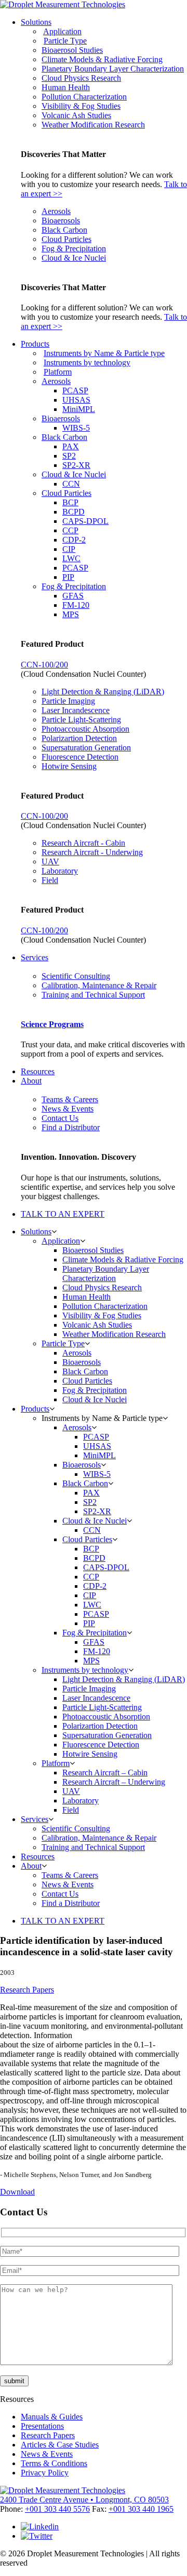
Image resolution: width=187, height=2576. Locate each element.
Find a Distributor (71, 1127)
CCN (71, 484)
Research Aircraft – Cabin (105, 1773)
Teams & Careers (70, 1099)
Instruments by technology (87, 362)
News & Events (68, 1109)
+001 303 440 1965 (141, 2509)
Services (35, 957)
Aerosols (56, 211)
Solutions (36, 22)
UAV (50, 862)
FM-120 (76, 605)
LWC (71, 558)
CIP (69, 549)
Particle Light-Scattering (81, 720)
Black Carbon (64, 230)
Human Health (66, 87)
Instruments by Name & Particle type (104, 353)
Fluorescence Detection (80, 757)
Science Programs (52, 1024)
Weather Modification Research (93, 125)
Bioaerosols (61, 220)
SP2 (69, 456)
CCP (70, 530)
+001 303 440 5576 (57, 2509)
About (31, 1081)
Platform (58, 372)
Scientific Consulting (76, 976)
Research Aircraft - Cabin (83, 843)
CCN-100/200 (44, 665)
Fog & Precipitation (74, 248)
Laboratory (60, 871)
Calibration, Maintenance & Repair (99, 985)
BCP (70, 502)
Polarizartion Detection (79, 738)
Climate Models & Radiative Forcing (102, 59)
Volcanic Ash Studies (76, 115)
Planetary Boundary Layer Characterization (113, 69)
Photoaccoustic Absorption (85, 729)
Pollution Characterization (84, 97)
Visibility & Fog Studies (81, 106)
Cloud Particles (66, 239)
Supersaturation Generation (86, 748)
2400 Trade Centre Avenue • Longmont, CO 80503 (84, 2500)
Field (50, 880)
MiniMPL (79, 409)
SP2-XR (76, 465)
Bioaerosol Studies (72, 50)
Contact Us (60, 1118)
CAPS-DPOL (85, 521)
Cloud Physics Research (81, 78)
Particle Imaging (68, 701)
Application (62, 31)
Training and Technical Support (93, 995)
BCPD (74, 512)
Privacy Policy (45, 2473)
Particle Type (65, 41)
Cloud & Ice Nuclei (74, 258)
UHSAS (76, 400)
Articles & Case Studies (60, 2445)
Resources (38, 1071)
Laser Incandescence (76, 710)
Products (35, 344)
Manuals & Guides (52, 2417)
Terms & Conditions (54, 2463)
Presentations (42, 2426)
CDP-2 (74, 540)
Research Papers (27, 1990)
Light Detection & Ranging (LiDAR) (103, 692)
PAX (71, 446)
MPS (71, 614)
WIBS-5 (76, 428)
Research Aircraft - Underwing (92, 852)
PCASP (75, 390)
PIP (68, 577)
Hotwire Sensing (69, 766)
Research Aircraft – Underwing (114, 1782)
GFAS (73, 596)
